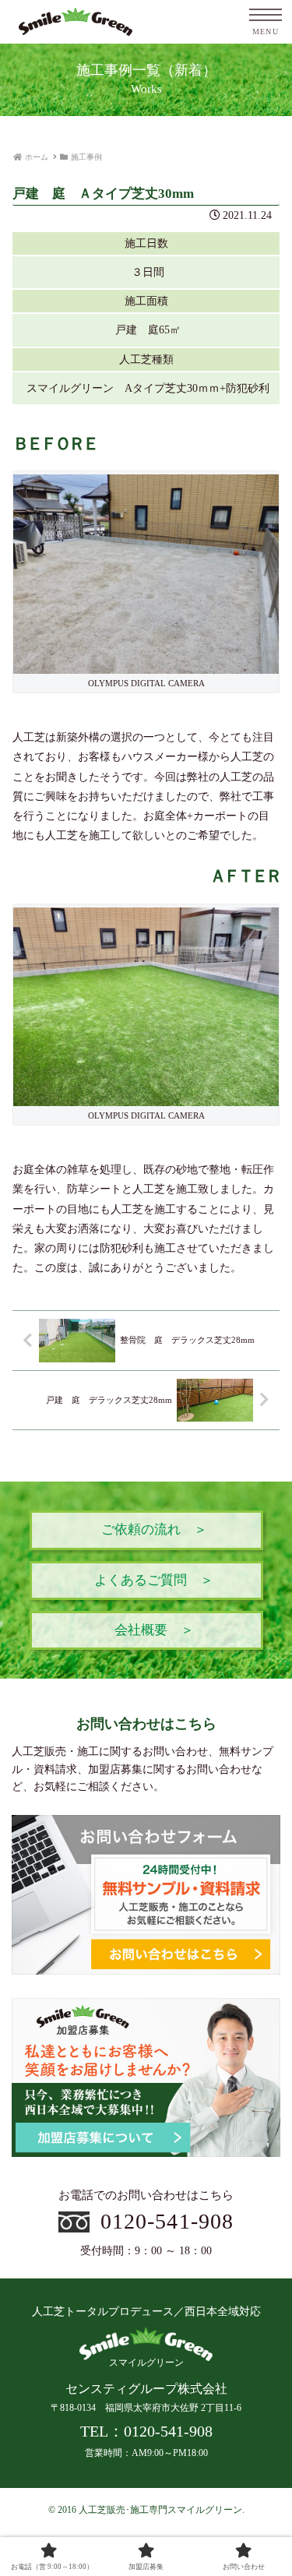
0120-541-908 (167, 2221)
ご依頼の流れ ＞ (154, 1529)
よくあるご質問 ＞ (154, 1580)
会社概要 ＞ (154, 1630)
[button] (261, 2039)
